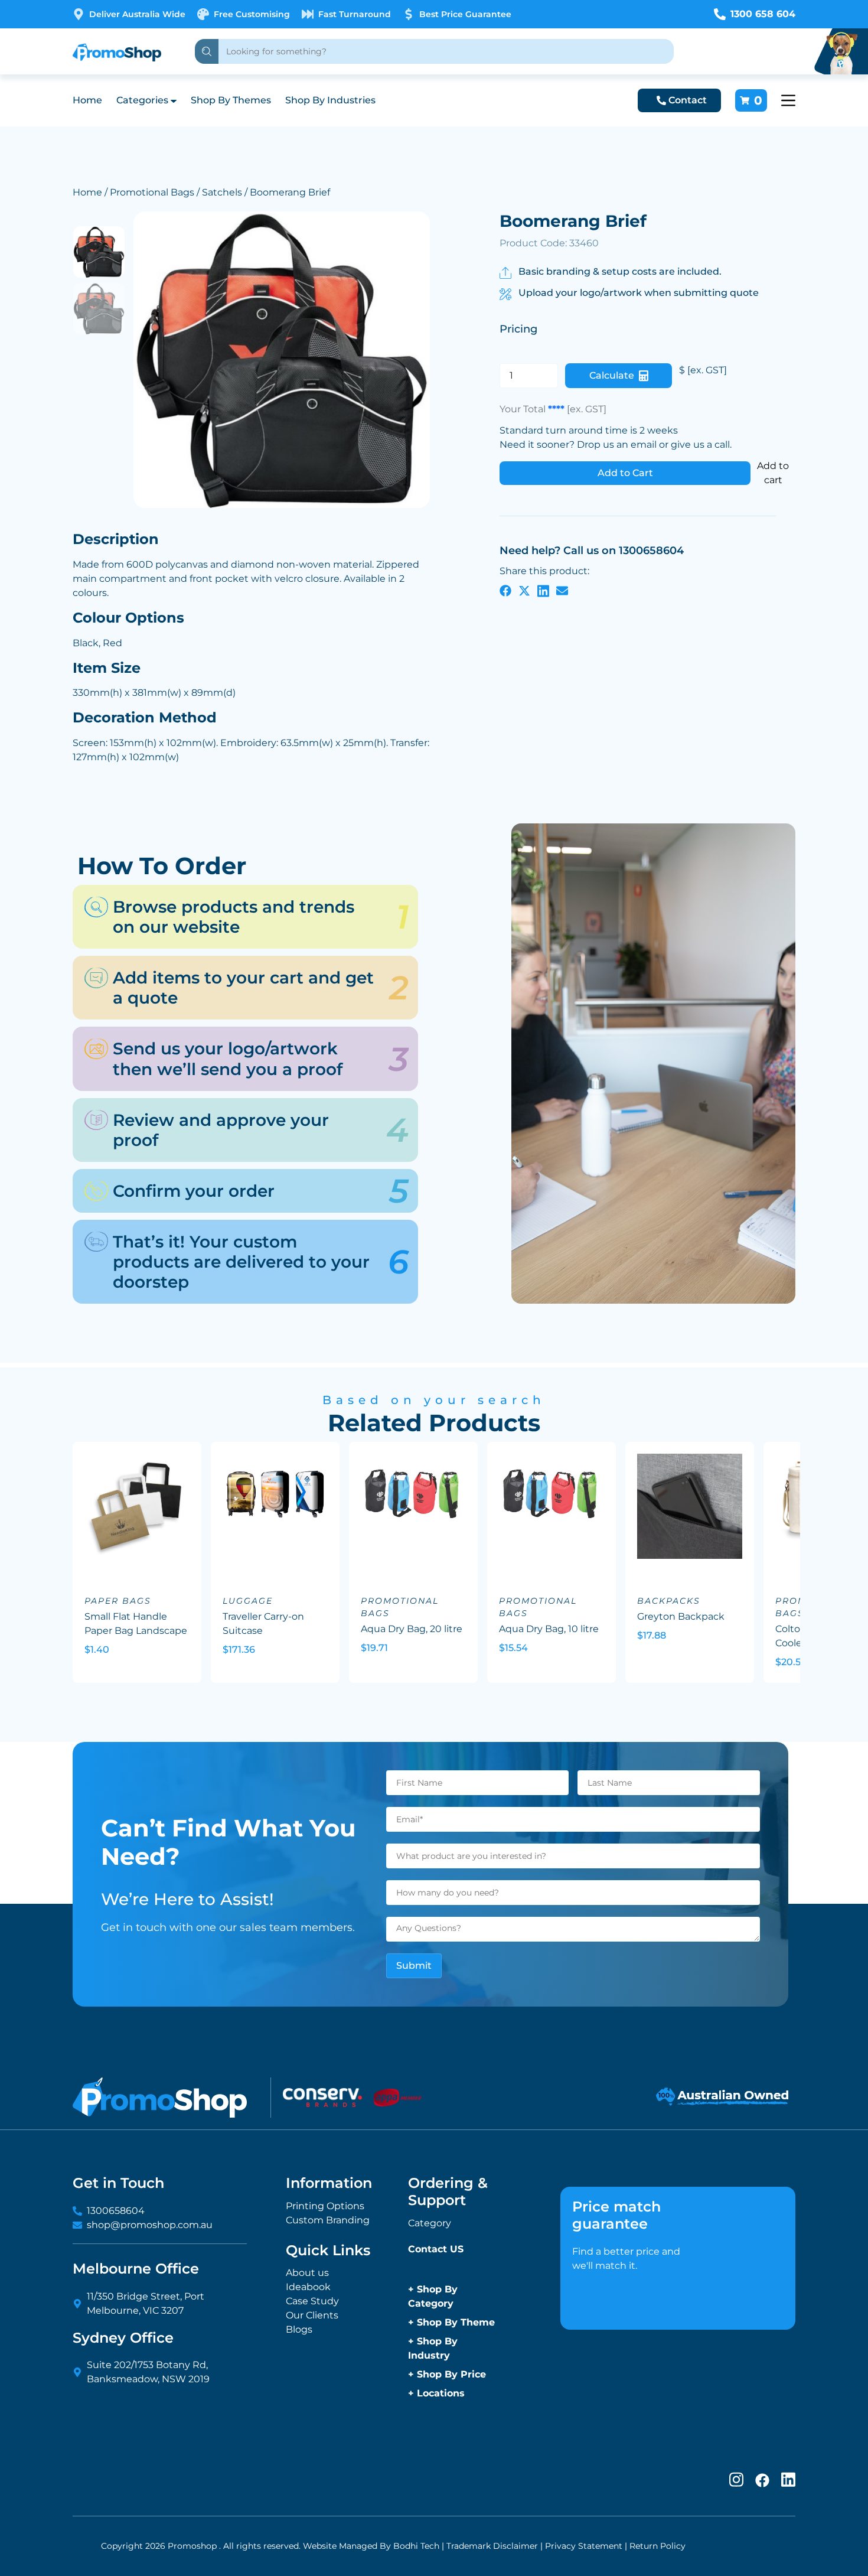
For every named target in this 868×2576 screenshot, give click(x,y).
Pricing (518, 329)
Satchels (222, 192)
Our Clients (312, 2315)
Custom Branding (328, 2220)
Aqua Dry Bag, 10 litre (549, 1629)
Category (430, 2223)
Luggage (248, 1601)
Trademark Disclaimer (492, 2546)
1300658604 (116, 2211)
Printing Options (325, 2206)
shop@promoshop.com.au (150, 2225)
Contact (688, 100)
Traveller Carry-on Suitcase (263, 1624)
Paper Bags (118, 1601)
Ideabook (308, 2287)
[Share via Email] (562, 590)
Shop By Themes (231, 100)
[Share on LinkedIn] (543, 590)
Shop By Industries (330, 100)
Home (87, 100)
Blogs (299, 2329)
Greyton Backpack (681, 1616)
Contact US (436, 2249)
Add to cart (773, 473)
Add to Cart (625, 473)
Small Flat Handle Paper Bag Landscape (136, 1624)
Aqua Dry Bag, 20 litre (412, 1629)
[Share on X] (524, 590)
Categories (142, 100)
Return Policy (657, 2546)
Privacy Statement (584, 2546)
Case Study (312, 2301)
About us (307, 2273)
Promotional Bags (152, 192)
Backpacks (669, 1601)
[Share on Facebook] (505, 590)
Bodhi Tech (416, 2546)
